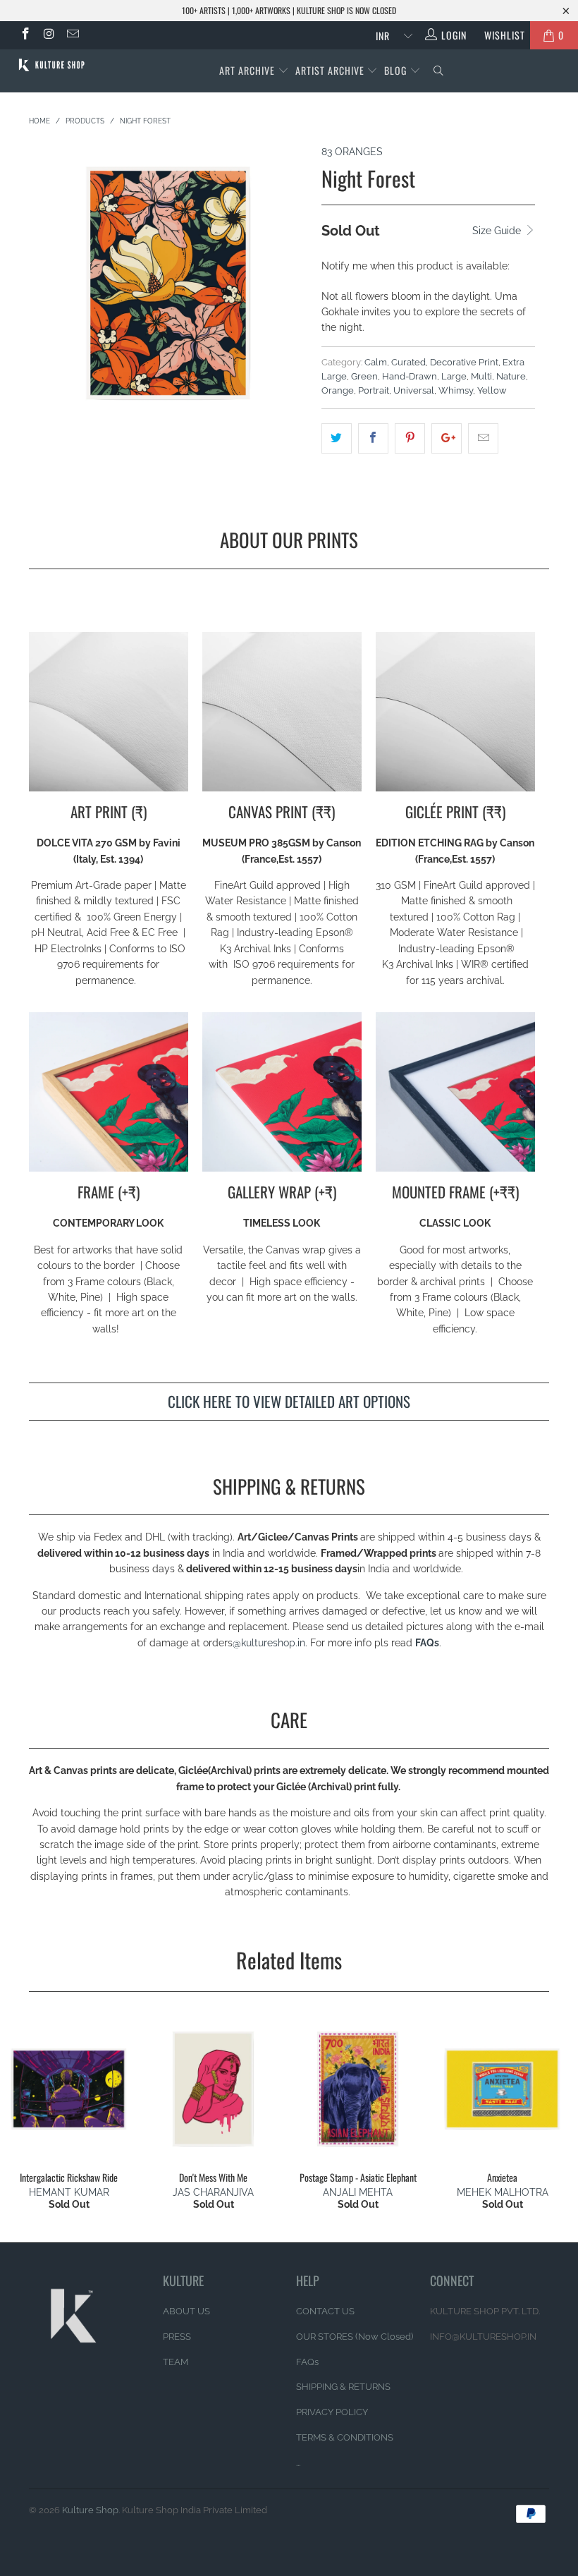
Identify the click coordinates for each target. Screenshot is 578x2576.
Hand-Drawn (410, 376)
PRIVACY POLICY (332, 2412)
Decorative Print (464, 362)
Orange (338, 390)
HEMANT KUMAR (69, 2192)
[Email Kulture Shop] (72, 35)
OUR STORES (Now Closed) (355, 2337)
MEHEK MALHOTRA (503, 2192)
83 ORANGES (352, 152)
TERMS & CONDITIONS (345, 2437)
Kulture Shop (90, 2510)
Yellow (492, 390)
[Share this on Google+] (447, 438)
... (298, 2463)
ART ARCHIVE (247, 70)
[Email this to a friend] (483, 438)
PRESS (177, 2337)
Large (454, 376)
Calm (376, 362)
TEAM (176, 2362)
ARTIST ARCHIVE (330, 70)
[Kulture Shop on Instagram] (49, 35)
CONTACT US (325, 2311)
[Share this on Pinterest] (410, 438)
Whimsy (456, 390)
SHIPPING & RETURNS (343, 2387)
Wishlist (499, 35)
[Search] (439, 71)
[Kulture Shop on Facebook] (25, 35)
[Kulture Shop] (53, 65)
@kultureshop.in (269, 1643)
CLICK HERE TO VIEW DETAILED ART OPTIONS (289, 1401)
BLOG (397, 70)
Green (364, 376)
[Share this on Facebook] (373, 438)
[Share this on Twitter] (337, 438)
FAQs (427, 1643)
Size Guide (498, 231)
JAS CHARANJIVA (213, 2192)
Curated (408, 362)
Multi (481, 376)
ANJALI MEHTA (358, 2192)
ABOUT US (186, 2311)
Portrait (374, 390)
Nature (511, 376)
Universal (414, 390)
